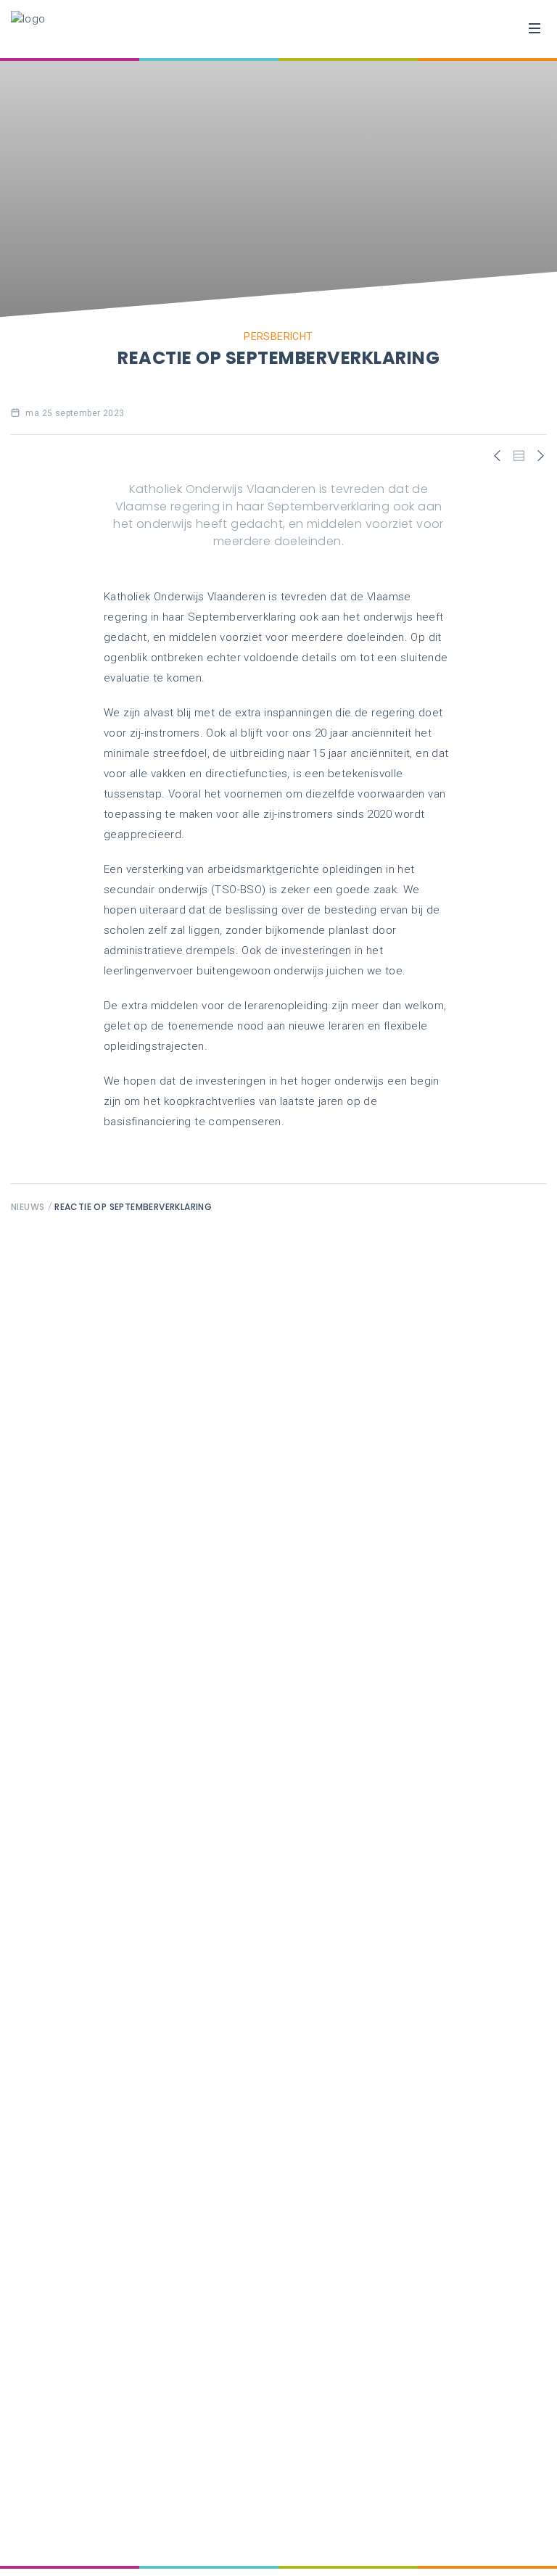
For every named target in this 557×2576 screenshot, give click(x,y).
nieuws (28, 1207)
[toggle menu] (535, 29)
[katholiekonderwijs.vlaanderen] (28, 29)
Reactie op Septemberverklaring (133, 1207)
